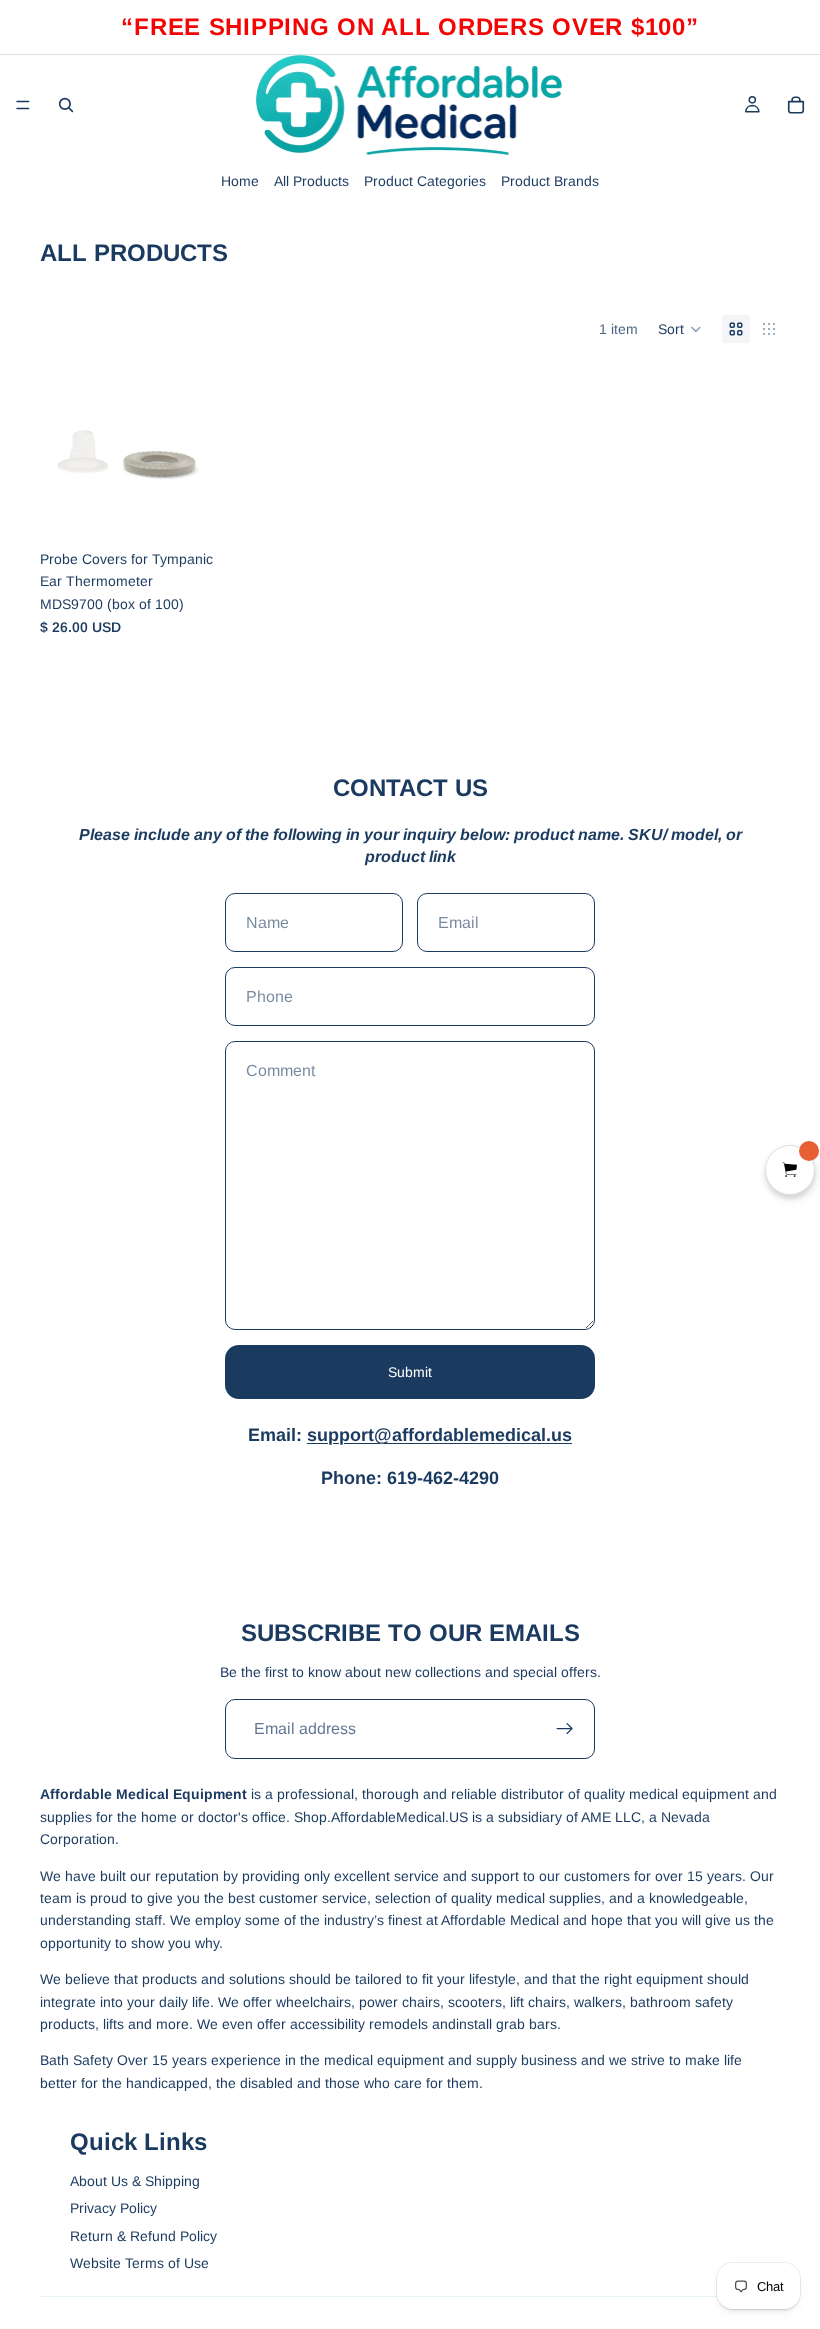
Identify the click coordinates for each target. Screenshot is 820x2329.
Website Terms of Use (139, 2263)
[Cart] (796, 105)
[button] (680, 329)
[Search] (66, 105)
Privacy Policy (113, 2208)
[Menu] (23, 105)
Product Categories (425, 181)
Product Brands (550, 181)
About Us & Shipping (135, 2181)
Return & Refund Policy (143, 2236)
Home (240, 181)
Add (199, 509)
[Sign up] (565, 1729)
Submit (410, 1372)
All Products (311, 181)
